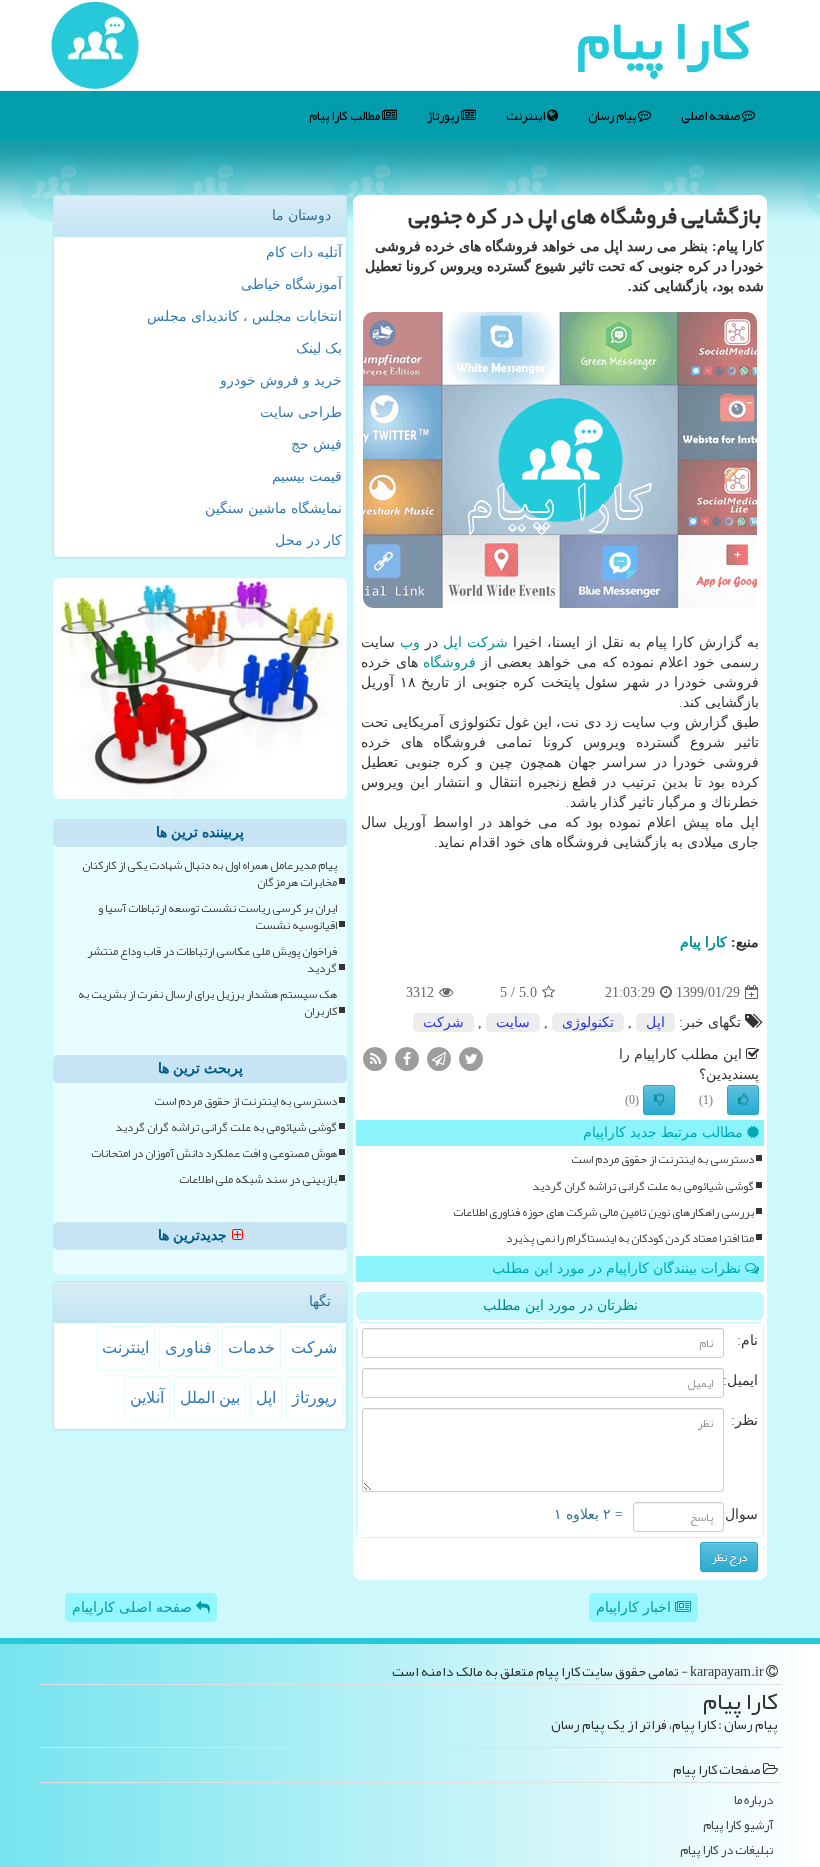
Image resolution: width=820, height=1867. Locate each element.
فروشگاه (449, 662)
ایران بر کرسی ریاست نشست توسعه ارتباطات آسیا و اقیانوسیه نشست (217, 917)
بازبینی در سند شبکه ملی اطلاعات (258, 1179)
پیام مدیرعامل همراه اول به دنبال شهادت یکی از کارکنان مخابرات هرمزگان (209, 874)
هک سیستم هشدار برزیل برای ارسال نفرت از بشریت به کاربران (207, 1003)
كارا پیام (703, 942)
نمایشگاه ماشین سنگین (273, 508)
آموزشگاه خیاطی (291, 284)
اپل (452, 642)
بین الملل (210, 1397)
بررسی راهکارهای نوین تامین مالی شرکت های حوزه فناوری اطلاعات (603, 1212)
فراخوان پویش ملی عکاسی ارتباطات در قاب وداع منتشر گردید (212, 960)
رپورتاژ (444, 116)
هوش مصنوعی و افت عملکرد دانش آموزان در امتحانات (214, 1153)
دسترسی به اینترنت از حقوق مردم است (662, 1159)
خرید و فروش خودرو (281, 380)
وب (410, 642)
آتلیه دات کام (304, 252)
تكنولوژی (588, 1022)
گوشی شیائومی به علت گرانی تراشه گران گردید (643, 1186)
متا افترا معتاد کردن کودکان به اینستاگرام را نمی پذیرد (630, 1238)
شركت (487, 642)
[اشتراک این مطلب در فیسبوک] (407, 1058)
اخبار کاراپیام (635, 1607)
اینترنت (526, 116)
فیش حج (316, 444)
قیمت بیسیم (307, 476)
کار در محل (308, 540)
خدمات (251, 1347)
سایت (513, 1022)
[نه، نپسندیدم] (659, 1100)
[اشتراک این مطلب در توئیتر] (471, 1058)
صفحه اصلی (711, 116)
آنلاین (147, 1397)
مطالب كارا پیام (345, 116)
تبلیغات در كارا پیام (726, 1850)
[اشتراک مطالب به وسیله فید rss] (375, 1058)
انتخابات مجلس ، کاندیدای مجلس (244, 316)
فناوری (188, 1347)
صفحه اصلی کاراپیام (134, 1607)
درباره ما (753, 1800)
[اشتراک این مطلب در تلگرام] (439, 1058)
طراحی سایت (301, 412)
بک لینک (319, 348)
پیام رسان (613, 116)
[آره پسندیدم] (743, 1100)
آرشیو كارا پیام (738, 1825)
